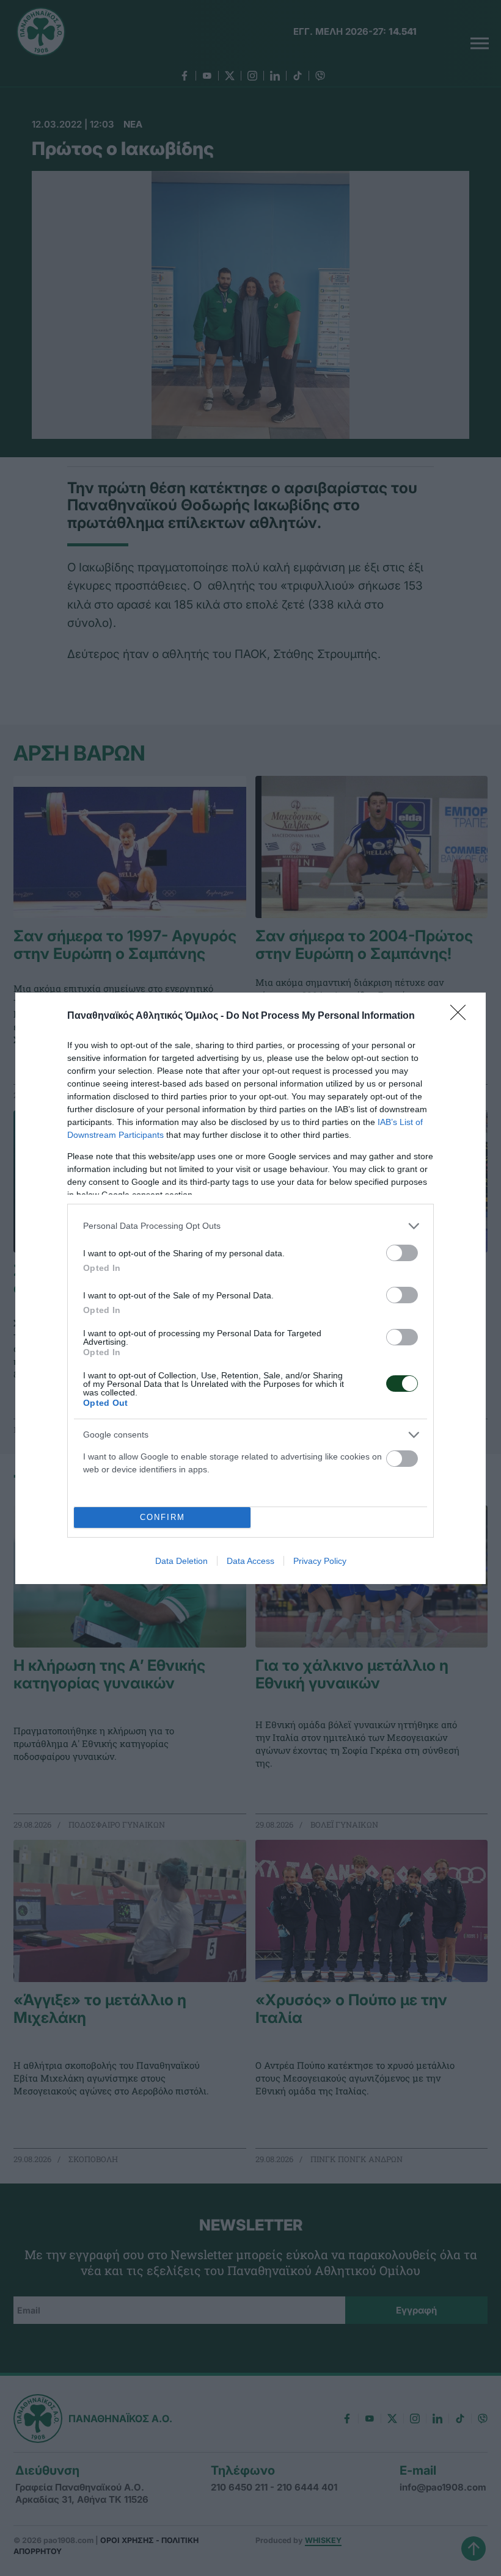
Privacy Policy (320, 1561)
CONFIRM (163, 1517)
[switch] (402, 1253)
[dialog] (250, 1288)
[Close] (462, 1016)
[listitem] (250, 1226)
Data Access (250, 1561)
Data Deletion (181, 1561)
